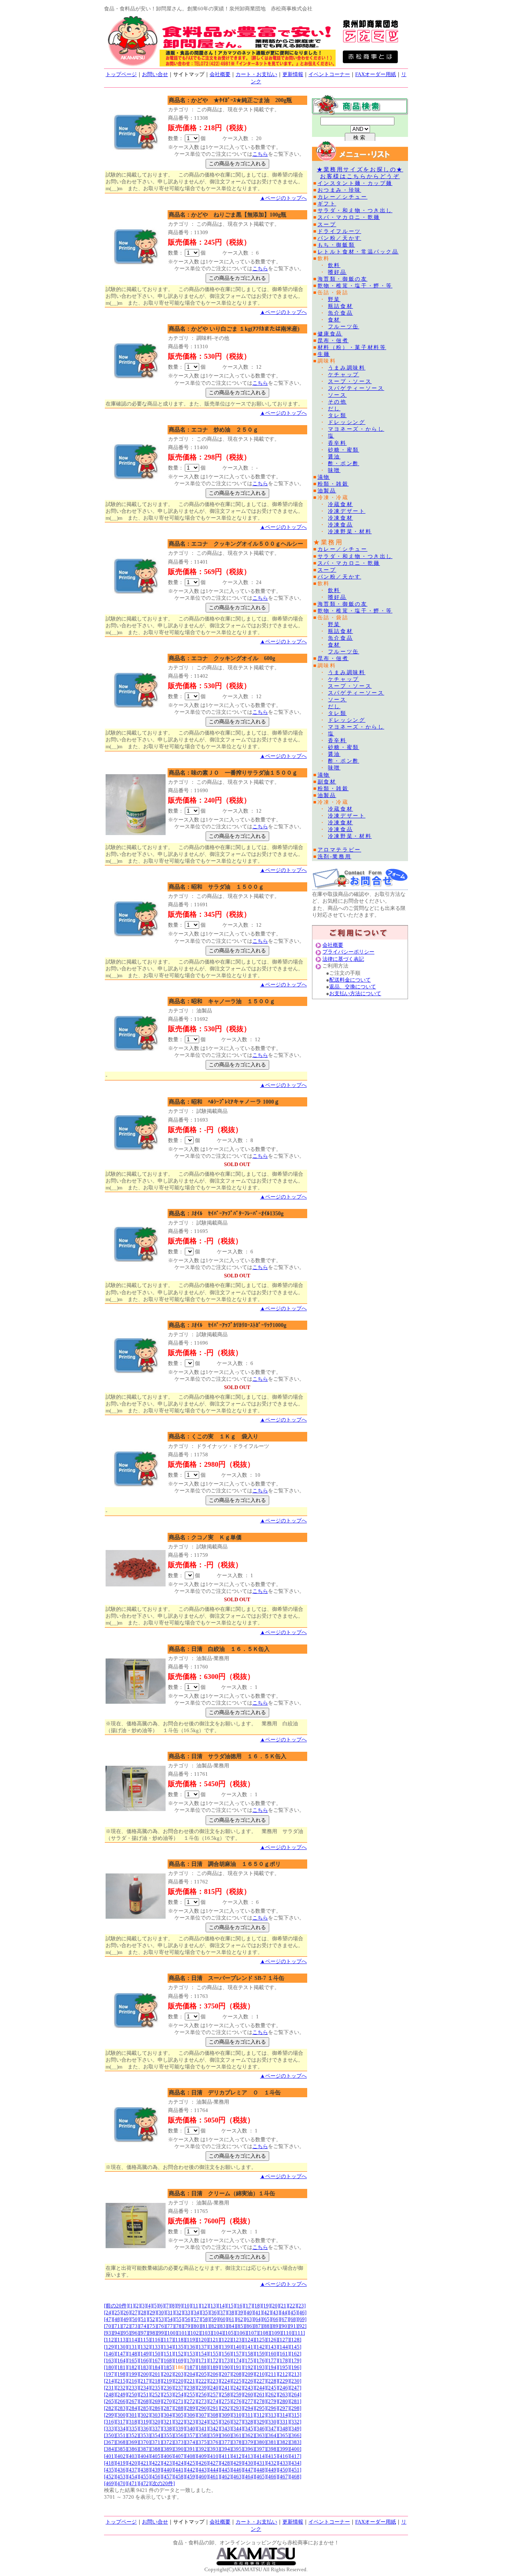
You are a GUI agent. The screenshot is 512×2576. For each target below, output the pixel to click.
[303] (156, 2415)
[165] (133, 2360)
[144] (284, 2347)
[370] (145, 2442)
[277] (249, 2401)
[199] (133, 2374)
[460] (203, 2477)
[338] (168, 2428)
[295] (261, 2408)
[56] (188, 2319)
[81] (205, 2326)
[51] (144, 2319)
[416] (284, 2456)
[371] (156, 2442)
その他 (337, 402)
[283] (121, 2408)
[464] (249, 2477)
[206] (214, 2374)
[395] (237, 2449)
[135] (179, 2347)
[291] (214, 2408)
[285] (145, 2408)
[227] (261, 2381)
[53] (161, 2319)
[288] (179, 2408)
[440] (168, 2470)
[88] (267, 2326)
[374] (191, 2442)
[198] (121, 2374)
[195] (284, 2367)
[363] (261, 2435)
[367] (110, 2442)
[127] (284, 2340)
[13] (213, 2306)
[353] (145, 2435)
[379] (249, 2442)
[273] (203, 2401)
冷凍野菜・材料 (350, 531)
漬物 (324, 477)
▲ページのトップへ (283, 198)
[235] (156, 2388)
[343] (226, 2428)
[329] (261, 2422)
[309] (226, 2415)
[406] (168, 2456)
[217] (145, 2381)
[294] (249, 2408)
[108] (264, 2333)
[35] (205, 2312)
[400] (295, 2449)
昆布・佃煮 (333, 340)
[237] (179, 2388)
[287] (168, 2408)
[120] (203, 2340)
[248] (110, 2394)
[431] (261, 2463)
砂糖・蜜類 (344, 450)
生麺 (324, 354)
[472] (145, 2483)
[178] (284, 2360)
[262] (272, 2394)
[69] (302, 2319)
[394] (226, 2449)
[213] (295, 2374)
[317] (121, 2422)
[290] (203, 2408)
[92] (302, 2326)
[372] (168, 2442)
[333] (110, 2428)
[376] (214, 2442)
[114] (133, 2340)
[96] (135, 2333)
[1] (131, 2306)
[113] (121, 2340)
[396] (249, 2449)
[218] (156, 2381)
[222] (203, 2381)
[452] (110, 2477)
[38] (232, 2312)
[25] (117, 2312)
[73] (135, 2326)
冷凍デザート (347, 511)
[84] (232, 2326)
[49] (126, 2319)
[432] (272, 2463)
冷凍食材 (341, 518)
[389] (168, 2449)
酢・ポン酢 (344, 463)
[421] (145, 2463)
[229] (284, 2381)
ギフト (327, 204)
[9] (179, 2306)
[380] (261, 2442)
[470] (121, 2483)
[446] (237, 2470)
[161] (284, 2354)
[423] (168, 2463)
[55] (179, 2319)
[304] (168, 2415)
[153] (191, 2354)
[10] (187, 2306)
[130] (121, 2347)
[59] (214, 2319)
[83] (223, 2326)
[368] (121, 2442)
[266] (121, 2401)
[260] (249, 2394)
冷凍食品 (341, 525)
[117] (168, 2340)
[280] (284, 2401)
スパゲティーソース (356, 388)
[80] (196, 2326)
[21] (284, 2306)
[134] (168, 2347)
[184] (156, 2367)
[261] (261, 2394)
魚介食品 (341, 313)
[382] (284, 2442)
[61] (232, 2319)
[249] (121, 2394)
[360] (226, 2435)
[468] (295, 2477)
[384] (110, 2449)
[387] (145, 2449)
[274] (214, 2401)
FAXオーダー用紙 (376, 74)
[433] (284, 2463)
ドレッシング (347, 422)
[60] (223, 2319)
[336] (145, 2428)
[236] (168, 2388)
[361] (237, 2435)
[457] (168, 2477)
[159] (261, 2354)
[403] (133, 2456)
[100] (171, 2333)
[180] (110, 2367)
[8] (173, 2306)
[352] (133, 2435)
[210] (261, 2374)
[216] (133, 2381)
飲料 (334, 265)
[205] (203, 2374)
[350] (110, 2435)
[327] (237, 2422)
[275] (226, 2401)
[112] (110, 2340)
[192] (249, 2367)
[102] (195, 2333)
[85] (240, 2326)
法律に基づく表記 (343, 959)
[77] (170, 2326)
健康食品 (330, 334)
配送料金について (350, 980)
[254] (179, 2394)
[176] (261, 2360)
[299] (110, 2415)
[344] (237, 2428)
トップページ (121, 74)
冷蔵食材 (341, 504)
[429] (237, 2463)
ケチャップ (344, 374)
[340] (191, 2428)
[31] (170, 2312)
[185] (168, 2367)
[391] (191, 2449)
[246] (284, 2388)
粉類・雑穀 (333, 484)
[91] (293, 2326)
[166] (145, 2360)
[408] (191, 2456)
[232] (121, 2388)
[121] (214, 2340)
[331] (284, 2422)
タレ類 (337, 415)
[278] (261, 2401)
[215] (121, 2381)
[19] (266, 2306)
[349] (295, 2428)
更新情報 (293, 74)
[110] (287, 2333)
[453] (121, 2477)
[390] (179, 2449)
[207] (226, 2374)
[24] (108, 2312)
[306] (191, 2415)
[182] (133, 2367)
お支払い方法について (355, 993)
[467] (284, 2477)
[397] (261, 2449)
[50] (135, 2319)
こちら (260, 154)
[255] (191, 2394)
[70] (108, 2326)
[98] (152, 2333)
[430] (249, 2463)
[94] (117, 2333)
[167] (156, 2360)
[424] (179, 2463)
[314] (284, 2415)
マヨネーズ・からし (356, 429)
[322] (179, 2422)
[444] (214, 2470)
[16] (240, 2306)
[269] (156, 2401)
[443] (203, 2470)
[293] (237, 2408)
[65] (267, 2319)
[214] (110, 2381)
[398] (272, 2449)
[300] (121, 2415)
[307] (203, 2415)
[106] (241, 2333)
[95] (126, 2333)
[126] (272, 2340)
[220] (179, 2381)
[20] (275, 2306)
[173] (226, 2360)
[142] (261, 2347)
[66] (276, 2319)
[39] (240, 2312)
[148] (133, 2354)
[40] (249, 2312)
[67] (284, 2319)
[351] (121, 2435)
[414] (261, 2456)
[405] (156, 2456)
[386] (133, 2449)
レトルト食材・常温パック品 (358, 252)
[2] (137, 2306)
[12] (204, 2306)
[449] (272, 2470)
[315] (295, 2415)
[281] (295, 2401)
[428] (226, 2463)
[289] (191, 2408)
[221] (191, 2381)
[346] (261, 2428)
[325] (214, 2422)
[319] (145, 2422)
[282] (110, 2408)
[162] (295, 2354)
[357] (191, 2435)
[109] (276, 2333)
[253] (168, 2394)
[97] (144, 2333)
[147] (121, 2354)
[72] (126, 2326)
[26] (126, 2312)
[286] (156, 2408)
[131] (133, 2347)
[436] (121, 2470)
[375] (203, 2442)
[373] (179, 2442)
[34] (196, 2312)
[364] (272, 2435)
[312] (261, 2415)
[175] (249, 2360)
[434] (295, 2463)
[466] (272, 2477)
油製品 (327, 491)
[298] (295, 2408)
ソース (337, 395)
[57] (196, 2319)
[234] (145, 2388)
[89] (276, 2326)
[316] (110, 2422)
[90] (284, 2326)
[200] (145, 2374)
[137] (203, 2347)
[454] (133, 2477)
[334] (121, 2428)
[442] (191, 2470)
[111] (299, 2333)
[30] (161, 2312)
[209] (249, 2374)
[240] (214, 2388)
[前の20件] (116, 2306)
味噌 (334, 470)
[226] (249, 2381)
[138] (214, 2347)
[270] (168, 2401)
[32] (179, 2312)
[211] (272, 2374)
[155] (214, 2354)
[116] (156, 2340)
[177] (272, 2360)
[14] (222, 2306)
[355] (168, 2435)
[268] (145, 2401)
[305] (179, 2415)
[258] (226, 2394)
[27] (135, 2312)
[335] (133, 2428)
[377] (226, 2442)
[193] (261, 2367)
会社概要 (220, 74)
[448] (261, 2470)
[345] (249, 2428)
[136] (191, 2347)
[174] (237, 2360)
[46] (302, 2312)
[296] (272, 2408)
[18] (257, 2306)
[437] (133, 2470)
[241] (226, 2388)
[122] (226, 2340)
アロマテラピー (339, 850)
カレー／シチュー (343, 197)
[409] (203, 2456)
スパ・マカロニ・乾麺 (349, 217)
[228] (272, 2381)
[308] (214, 2415)
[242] (237, 2388)
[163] (110, 2360)
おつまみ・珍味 (339, 190)
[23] (301, 2306)
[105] (229, 2333)
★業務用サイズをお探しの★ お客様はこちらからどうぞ (360, 173)
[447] (249, 2470)
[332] (295, 2422)
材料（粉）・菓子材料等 (352, 347)
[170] (191, 2360)
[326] (226, 2422)
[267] (133, 2401)
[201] (156, 2374)
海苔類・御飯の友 (343, 279)
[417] (295, 2456)
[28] (144, 2312)
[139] (226, 2347)
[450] (284, 2470)
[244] (261, 2388)
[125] (261, 2340)
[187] (191, 2367)
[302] (145, 2415)
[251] (145, 2394)
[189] (214, 2367)
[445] (226, 2470)
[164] (121, 2360)
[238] (191, 2388)
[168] (168, 2360)
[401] (110, 2456)
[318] (133, 2422)
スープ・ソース (350, 381)
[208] (237, 2374)
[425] (191, 2463)
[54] (170, 2319)
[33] (188, 2312)
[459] (191, 2477)
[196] (295, 2367)
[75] (152, 2326)
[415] (272, 2456)
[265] (110, 2401)
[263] (284, 2394)
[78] (179, 2326)
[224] (226, 2381)
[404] (145, 2456)
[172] (214, 2360)
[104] (218, 2333)
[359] (214, 2435)
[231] (110, 2388)
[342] (214, 2428)
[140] (237, 2347)
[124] (249, 2340)
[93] (108, 2333)
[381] (272, 2442)
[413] (249, 2456)
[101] (183, 2333)
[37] (223, 2312)
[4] (149, 2306)
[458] (179, 2477)
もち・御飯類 (336, 245)
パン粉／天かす (339, 238)
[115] (145, 2340)
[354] (156, 2435)
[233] (133, 2388)
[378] (237, 2442)
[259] (237, 2394)
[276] (237, 2401)
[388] (156, 2449)
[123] (237, 2340)
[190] (226, 2367)
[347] (272, 2428)
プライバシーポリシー (348, 952)
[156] (226, 2354)
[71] (117, 2326)
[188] (203, 2367)
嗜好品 (337, 272)
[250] (133, 2394)
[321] (168, 2422)
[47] (108, 2319)
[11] (196, 2306)
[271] (179, 2401)
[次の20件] (163, 2483)
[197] (110, 2374)
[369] (133, 2442)
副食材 (327, 782)
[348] (284, 2428)
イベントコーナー (329, 74)
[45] (293, 2312)
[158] (249, 2354)
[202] (168, 2374)
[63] (249, 2319)
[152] (179, 2354)
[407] (179, 2456)
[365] (284, 2435)
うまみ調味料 (347, 368)
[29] (152, 2312)
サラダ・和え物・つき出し (355, 210)
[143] (272, 2347)
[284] (133, 2408)
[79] (188, 2326)
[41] (258, 2312)
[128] (295, 2340)
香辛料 (337, 443)
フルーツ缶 (344, 326)
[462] (226, 2477)
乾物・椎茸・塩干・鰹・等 (355, 286)
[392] (203, 2449)
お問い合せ (155, 74)
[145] (295, 2347)
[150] (156, 2354)
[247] (295, 2388)
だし (334, 409)
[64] (258, 2319)
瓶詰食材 (341, 306)
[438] (145, 2470)
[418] (110, 2463)
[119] (191, 2340)
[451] (295, 2470)
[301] (133, 2415)
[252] (156, 2394)
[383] (295, 2442)
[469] (110, 2483)
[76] (161, 2326)
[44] (284, 2312)
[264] (295, 2394)
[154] (203, 2354)
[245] (272, 2388)
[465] (261, 2477)
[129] (110, 2347)
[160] (272, 2354)
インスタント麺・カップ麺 (355, 183)
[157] (237, 2354)
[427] (214, 2463)
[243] (249, 2388)
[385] (121, 2449)
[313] (272, 2415)
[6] (161, 2306)
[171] (203, 2360)
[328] (249, 2422)
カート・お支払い (256, 74)
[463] (237, 2477)
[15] (231, 2306)
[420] (133, 2463)
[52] (152, 2319)
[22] (292, 2306)
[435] (110, 2470)
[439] (156, 2470)
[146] (110, 2354)
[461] (214, 2477)
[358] (203, 2435)
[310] (237, 2415)
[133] (156, 2347)
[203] (179, 2374)
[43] (276, 2312)
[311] (249, 2415)
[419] (121, 2463)
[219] (168, 2381)
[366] (295, 2435)
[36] (214, 2312)
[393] (214, 2449)
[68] (293, 2319)
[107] (253, 2333)
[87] (258, 2326)
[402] (121, 2456)
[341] (203, 2428)
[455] (145, 2477)
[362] (249, 2435)
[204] (191, 2374)
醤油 (334, 457)
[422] (156, 2463)
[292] (226, 2408)
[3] (143, 2306)
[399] (284, 2449)
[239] (203, 2388)
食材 (334, 320)
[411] (226, 2456)
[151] (168, 2354)
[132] (145, 2347)
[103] (206, 2333)
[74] (144, 2326)
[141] (249, 2347)
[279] (272, 2401)
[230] (295, 2381)
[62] (240, 2319)
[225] (237, 2381)
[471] (133, 2483)
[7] (167, 2306)
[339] (179, 2428)
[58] (205, 2319)
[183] (145, 2367)
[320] (156, 2422)
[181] (121, 2367)
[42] (267, 2312)
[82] (214, 2326)
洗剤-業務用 (335, 856)
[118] (179, 2340)
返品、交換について (353, 987)
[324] (203, 2422)
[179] (295, 2360)
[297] (284, 2408)
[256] (203, 2394)
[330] (272, 2422)
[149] (145, 2354)
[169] (179, 2360)
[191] (237, 2367)
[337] (156, 2428)
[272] (191, 2401)
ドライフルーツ (339, 231)
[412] (237, 2456)
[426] (203, 2463)
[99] (161, 2333)
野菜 (334, 299)
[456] (156, 2477)
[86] (249, 2326)
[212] (284, 2374)
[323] (191, 2422)
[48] (117, 2319)
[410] (214, 2456)
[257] (214, 2394)
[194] (272, 2367)
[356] (179, 2435)
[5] (155, 2306)
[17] (248, 2306)
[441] (179, 2470)
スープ (327, 224)
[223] (214, 2381)
